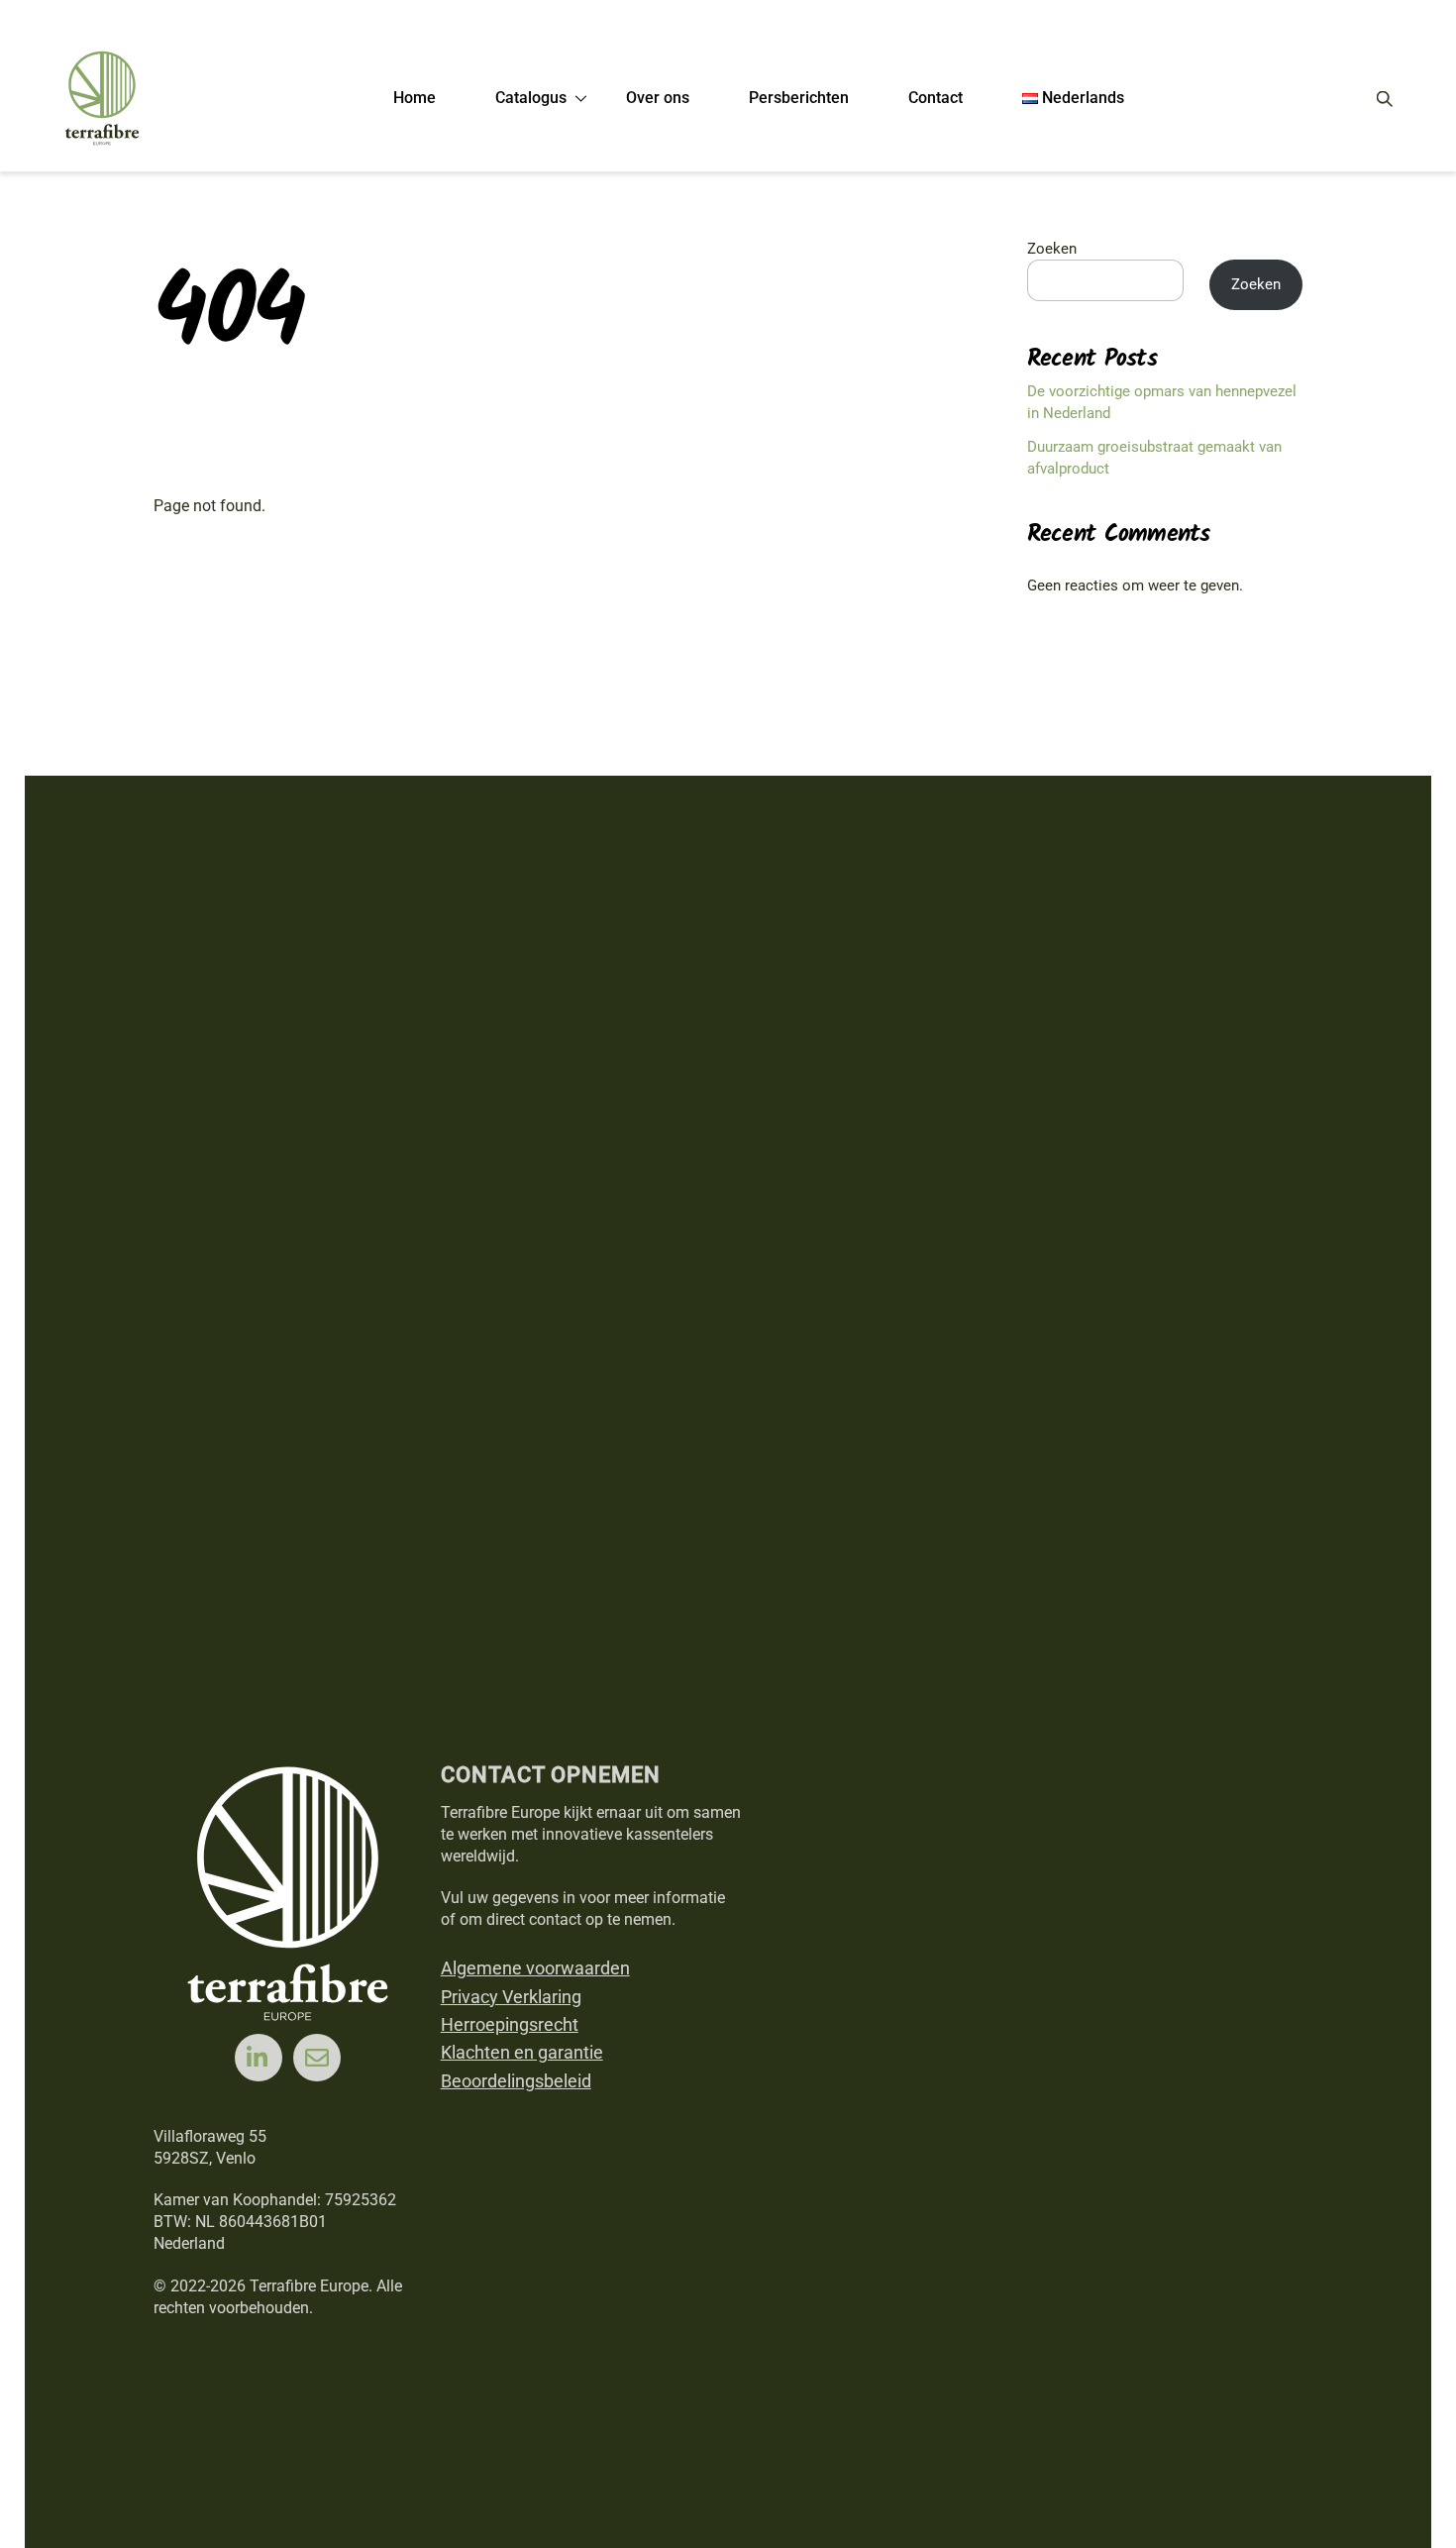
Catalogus (531, 98)
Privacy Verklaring (511, 1997)
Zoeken (1052, 249)
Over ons (658, 98)
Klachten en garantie (522, 2052)
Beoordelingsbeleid (516, 2081)
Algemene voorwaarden (535, 1968)
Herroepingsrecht (510, 2024)
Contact (936, 98)
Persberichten (799, 98)
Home (415, 98)
